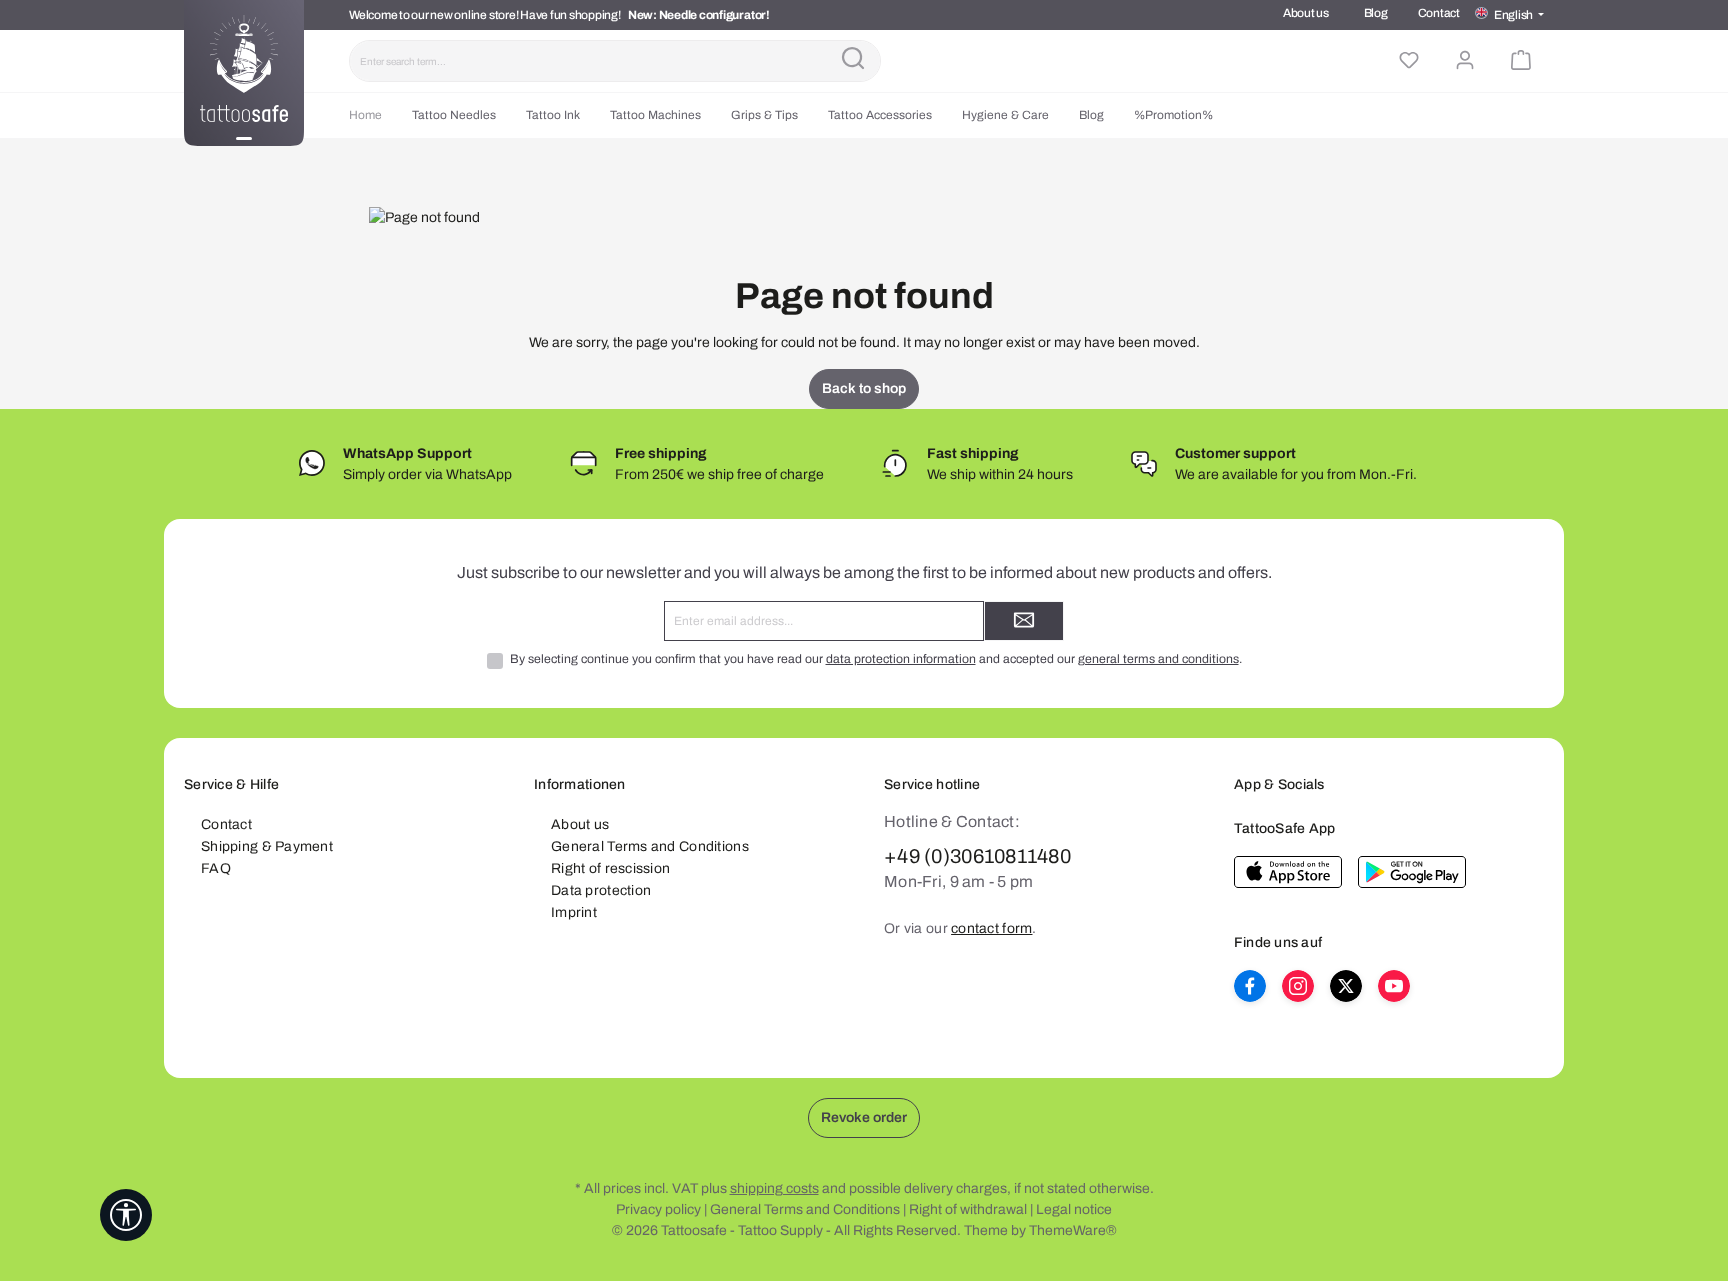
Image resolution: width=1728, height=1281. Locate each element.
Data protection (601, 890)
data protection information (901, 659)
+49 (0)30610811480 (977, 856)
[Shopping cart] (1521, 61)
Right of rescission (610, 868)
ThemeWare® (1073, 1230)
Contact (1439, 13)
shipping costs (774, 1188)
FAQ (216, 868)
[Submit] (1024, 621)
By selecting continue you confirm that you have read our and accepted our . (876, 659)
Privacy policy (658, 1209)
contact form (991, 928)
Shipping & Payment (267, 846)
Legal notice (1074, 1209)
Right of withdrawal (968, 1209)
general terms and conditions (1158, 659)
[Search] (853, 61)
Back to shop (864, 388)
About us (1306, 13)
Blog (1376, 13)
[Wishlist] (1409, 61)
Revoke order (864, 1117)
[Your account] (1465, 61)
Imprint (574, 912)
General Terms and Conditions (650, 846)
